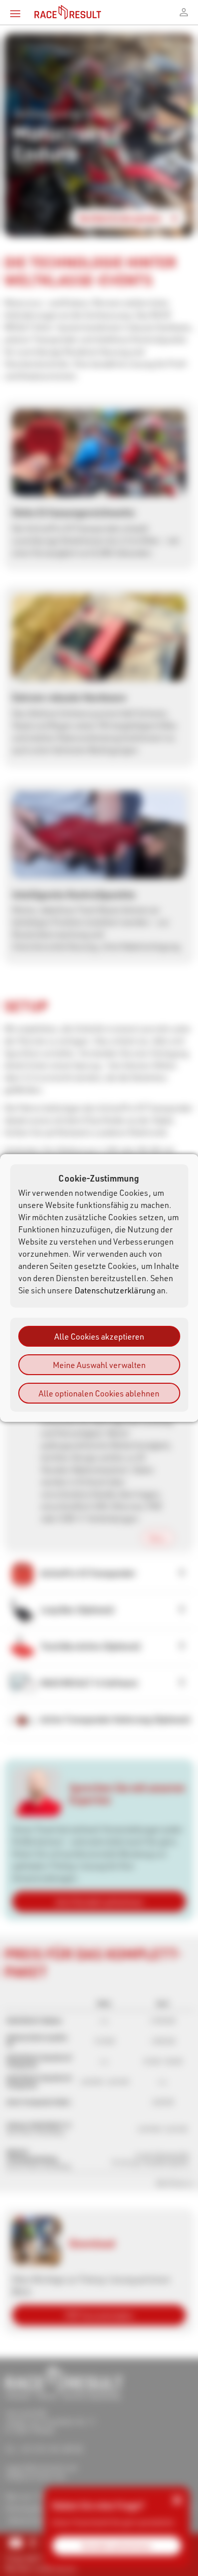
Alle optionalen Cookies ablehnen (99, 1393)
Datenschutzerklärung (115, 1290)
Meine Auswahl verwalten (99, 1365)
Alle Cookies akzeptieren (99, 1336)
